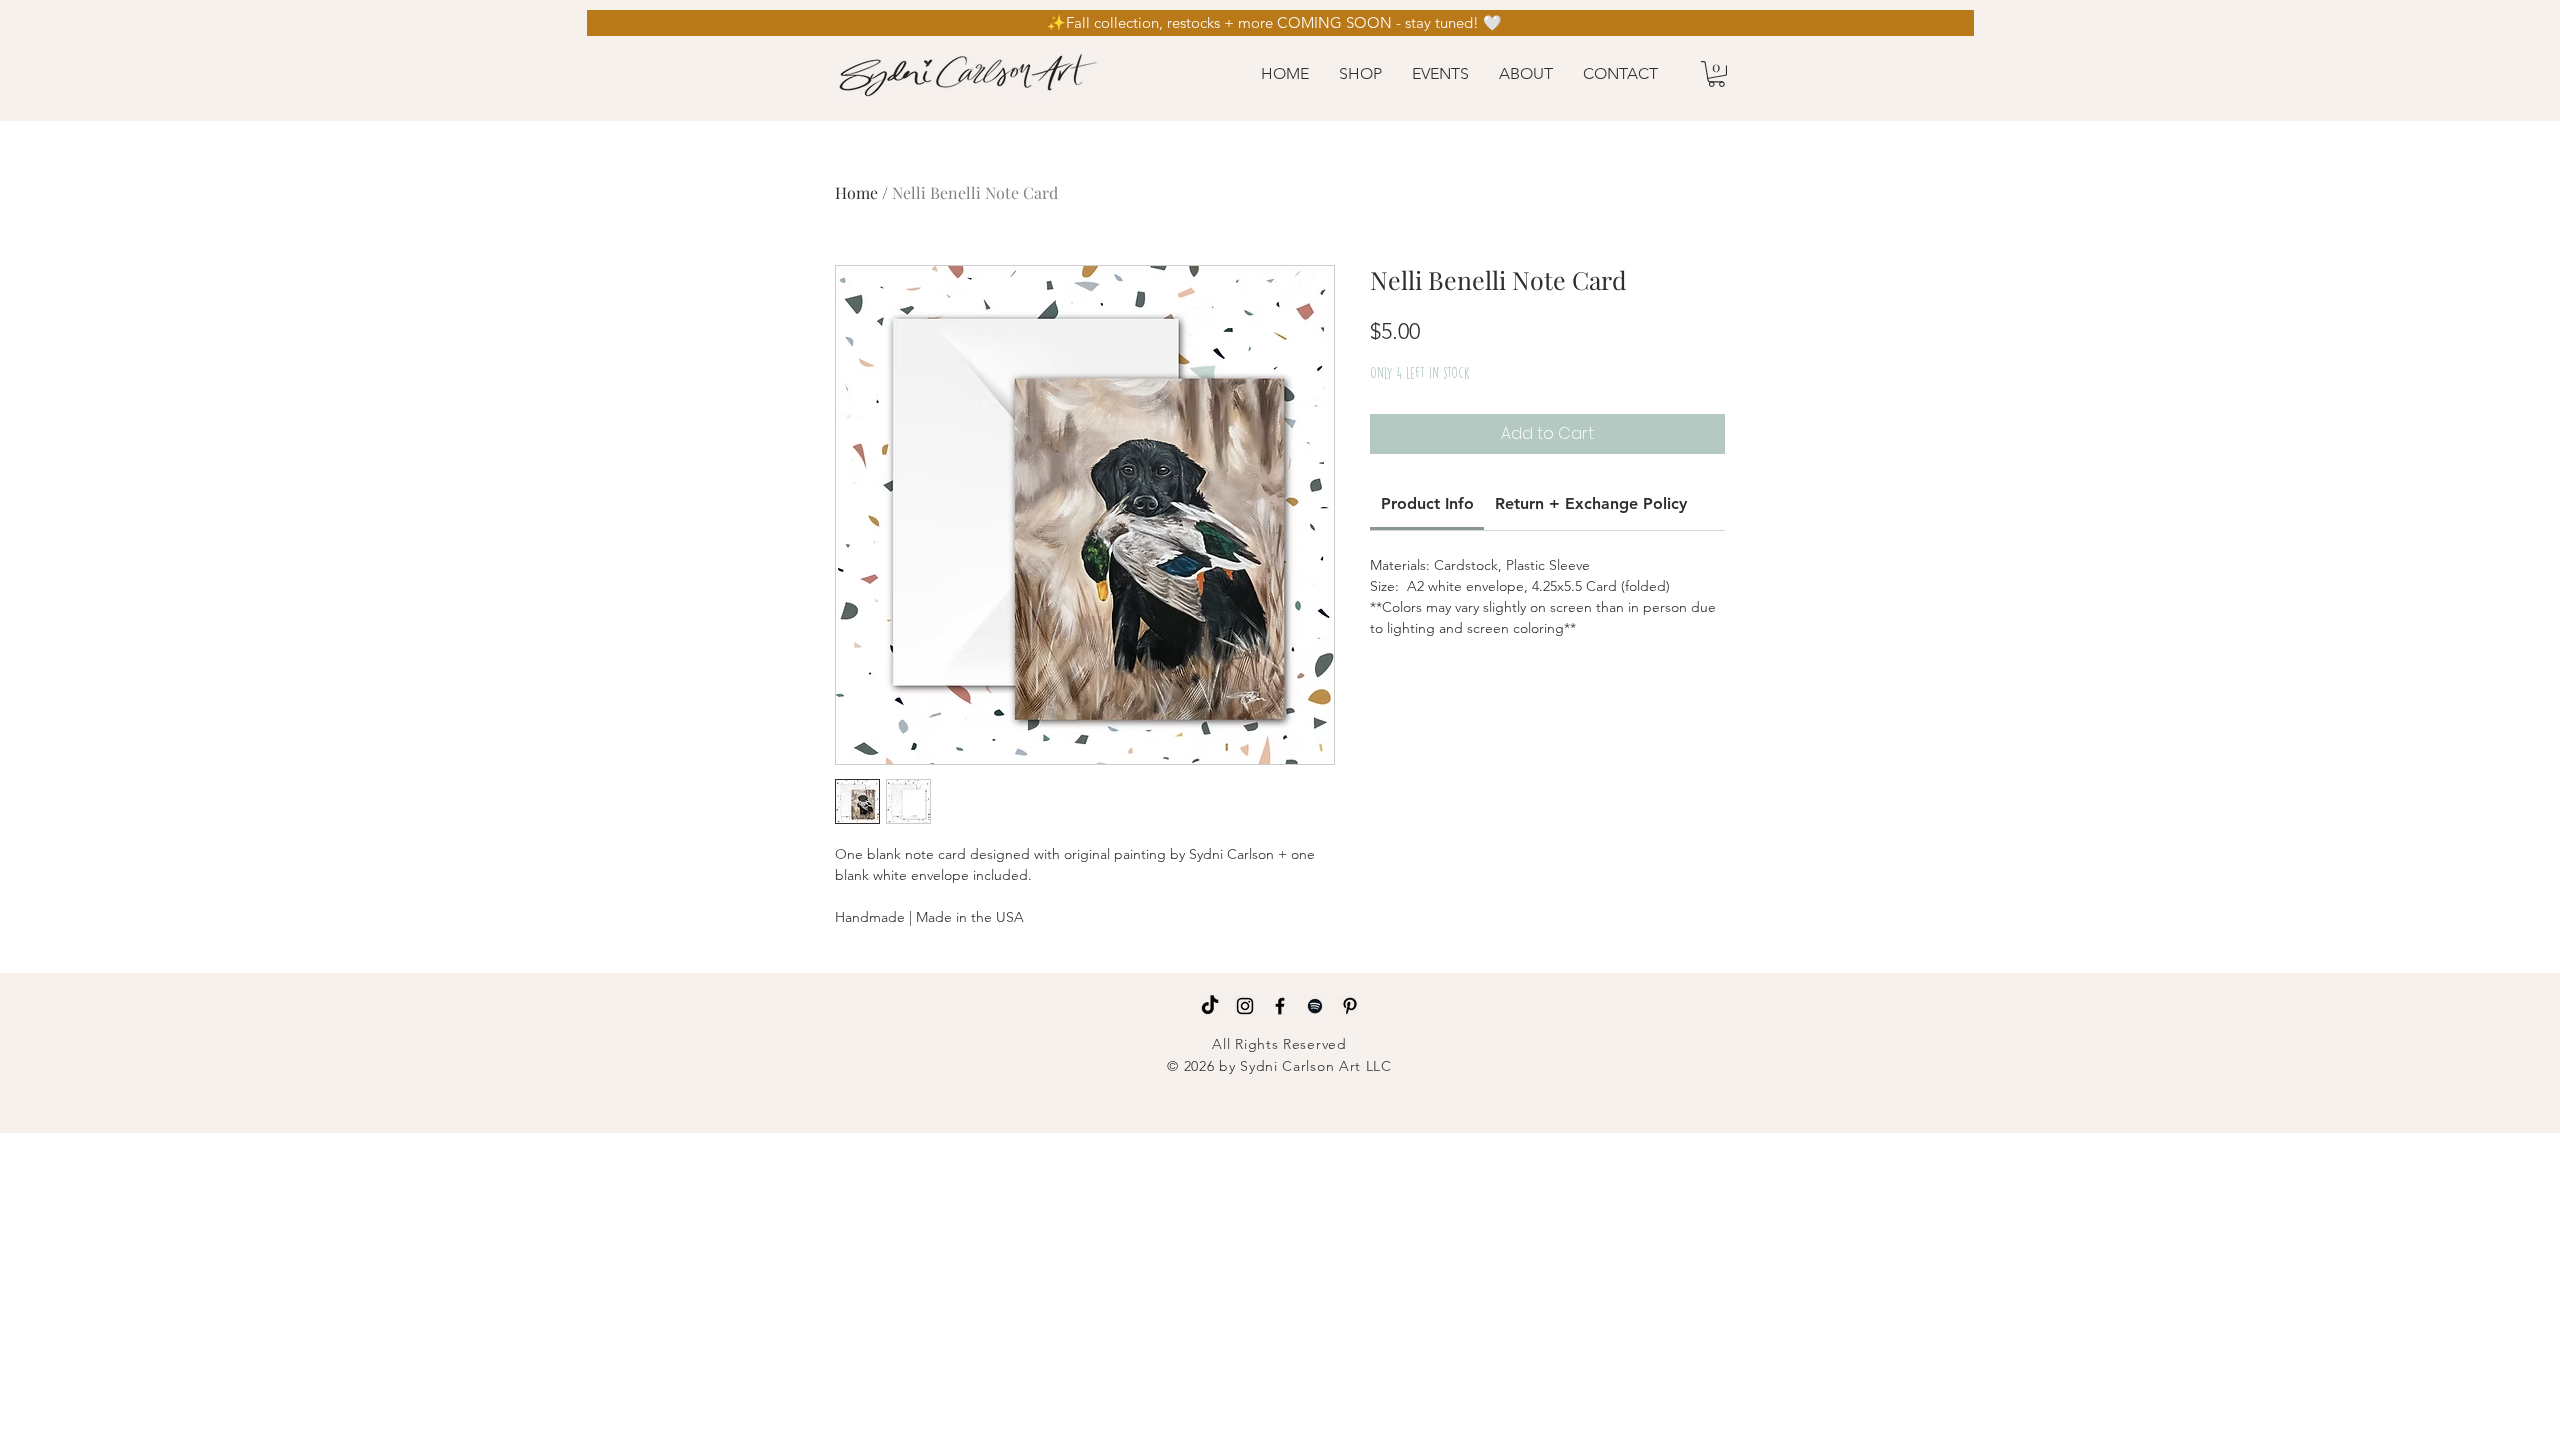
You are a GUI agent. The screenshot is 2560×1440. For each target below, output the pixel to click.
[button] (1360, 74)
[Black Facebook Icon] (1280, 1006)
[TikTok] (1210, 1006)
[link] (1427, 503)
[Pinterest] (1350, 1006)
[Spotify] (1315, 1006)
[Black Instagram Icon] (1245, 1006)
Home (856, 192)
